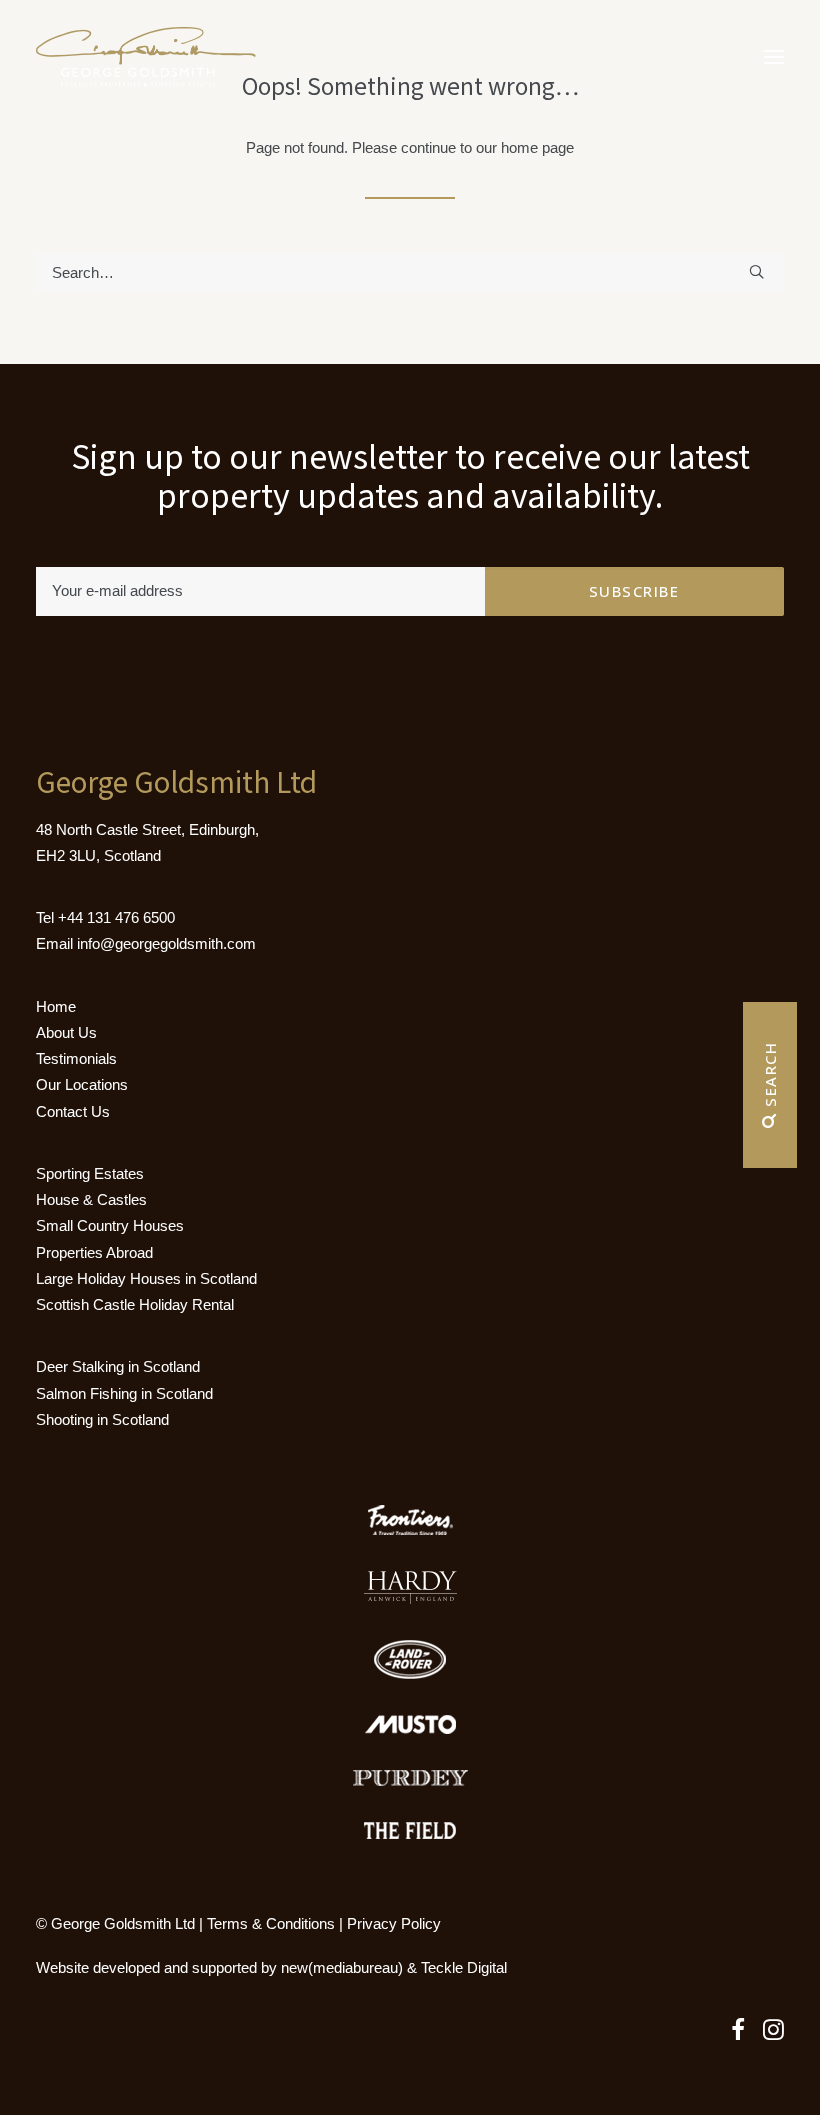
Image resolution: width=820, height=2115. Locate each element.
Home (56, 1006)
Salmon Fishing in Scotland (124, 1393)
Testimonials (76, 1058)
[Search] (410, 272)
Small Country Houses (110, 1225)
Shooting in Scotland (102, 1419)
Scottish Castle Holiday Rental (135, 1304)
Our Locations (82, 1084)
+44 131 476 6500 (116, 917)
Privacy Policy (394, 1923)
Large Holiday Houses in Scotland (146, 1278)
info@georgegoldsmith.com (166, 943)
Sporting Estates (90, 1173)
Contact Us (73, 1111)
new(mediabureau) (342, 1967)
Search (770, 1077)
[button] (774, 57)
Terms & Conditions (271, 1923)
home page (537, 147)
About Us (66, 1032)
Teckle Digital (464, 1967)
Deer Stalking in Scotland (118, 1366)
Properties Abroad (94, 1252)
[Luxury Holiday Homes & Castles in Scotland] (146, 57)
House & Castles (91, 1199)
